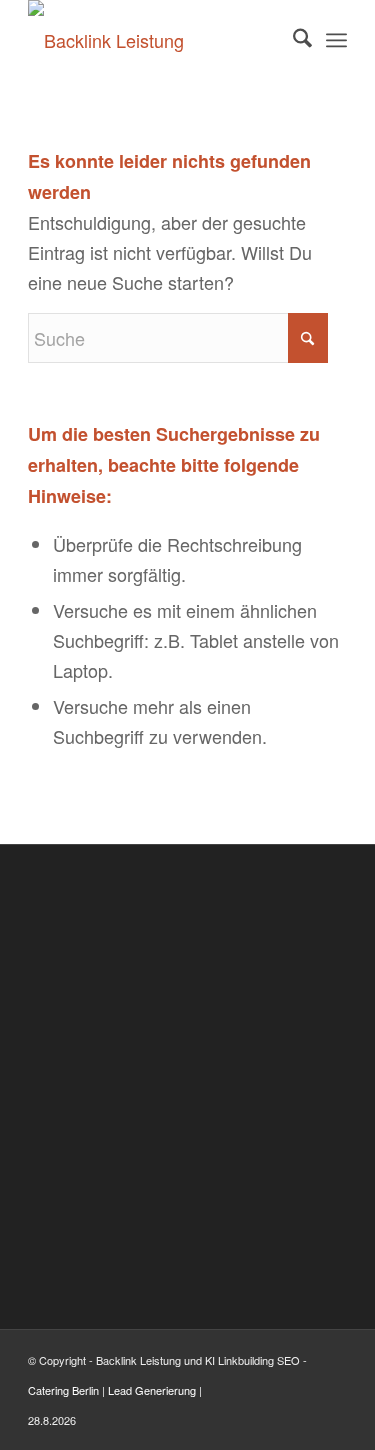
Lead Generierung (152, 1390)
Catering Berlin (63, 1390)
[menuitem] (292, 40)
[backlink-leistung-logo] (155, 40)
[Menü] (336, 40)
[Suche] (292, 40)
